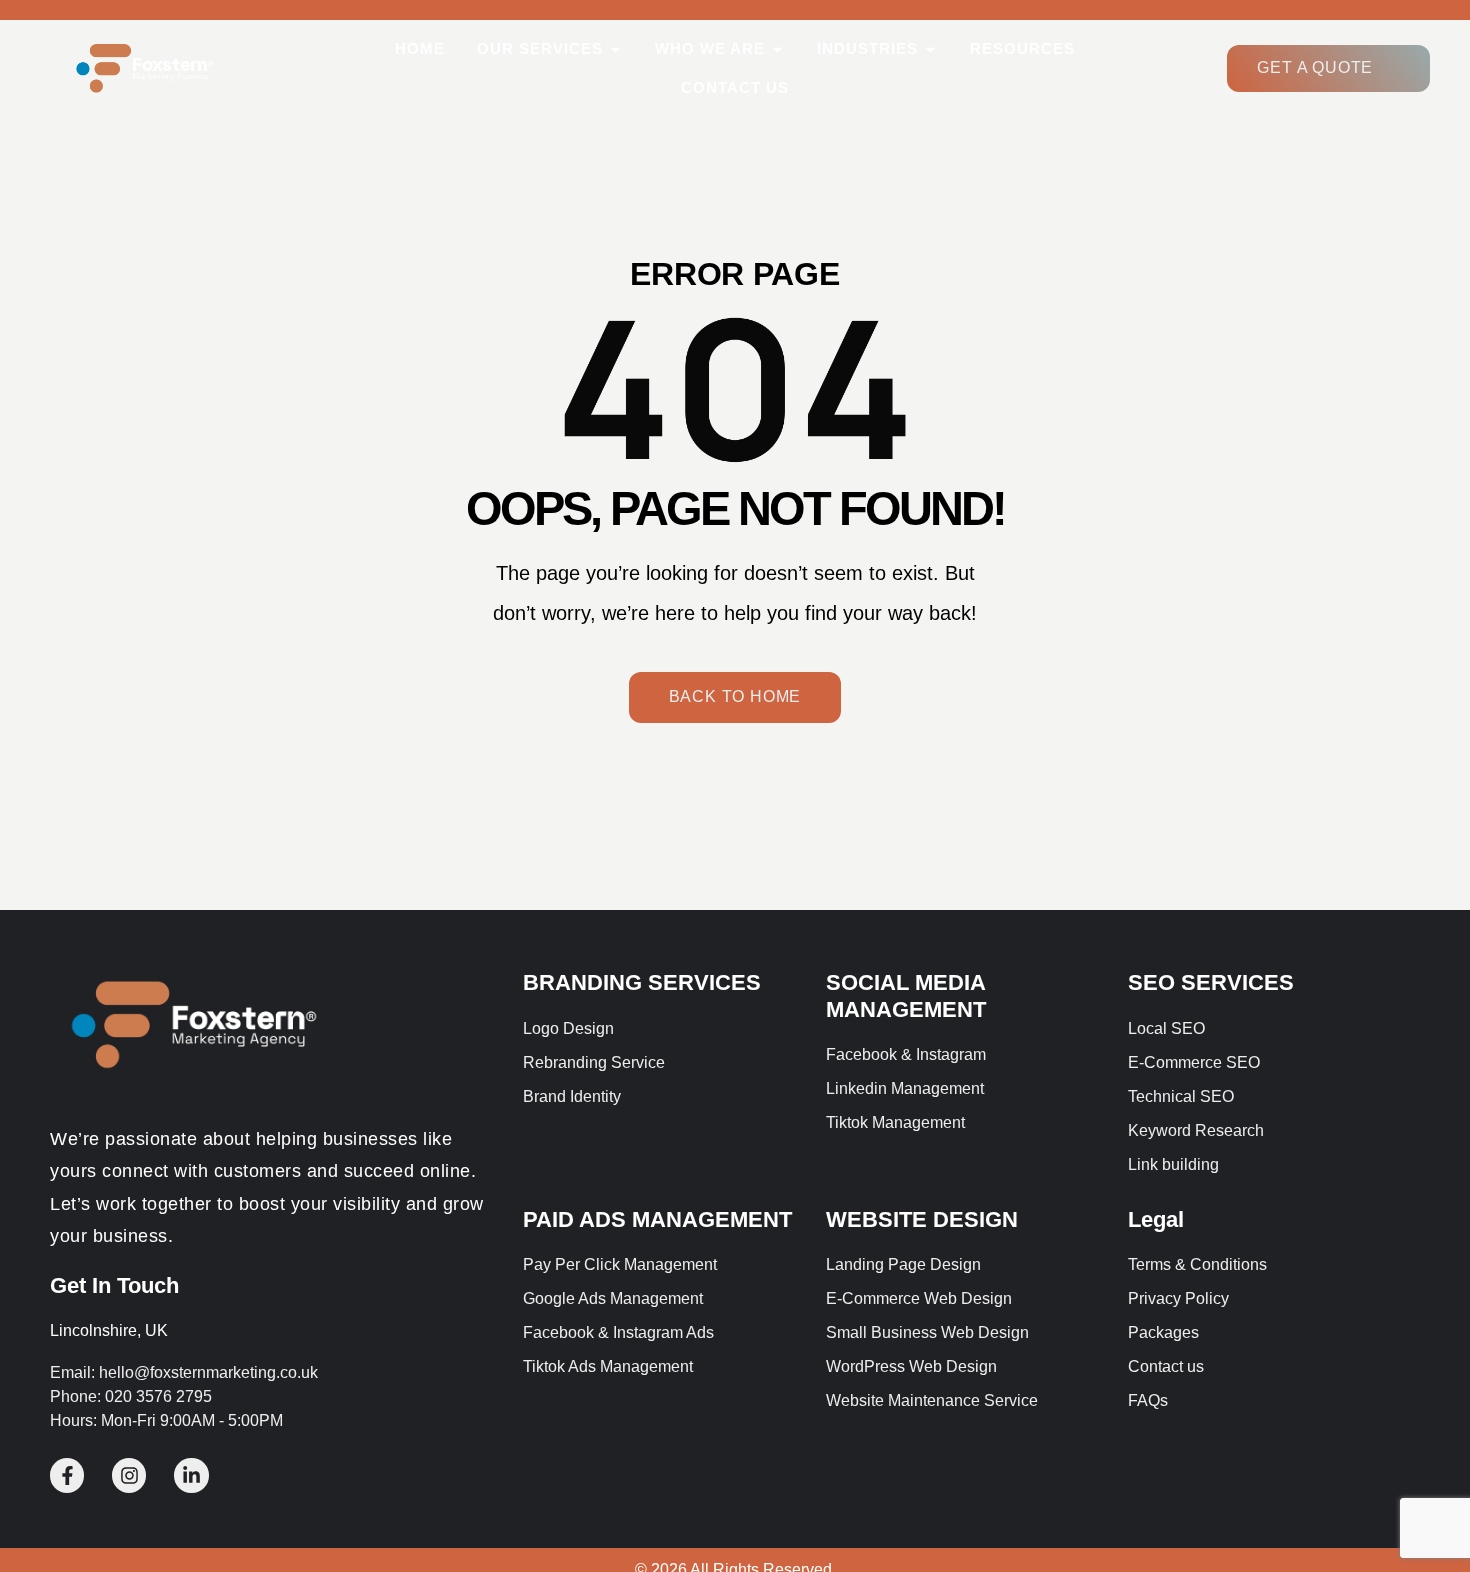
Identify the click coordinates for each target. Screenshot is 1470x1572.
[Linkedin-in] (191, 1475)
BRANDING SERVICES (642, 982)
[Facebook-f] (67, 1475)
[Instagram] (129, 1475)
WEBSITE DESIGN (922, 1219)
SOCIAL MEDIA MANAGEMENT (906, 995)
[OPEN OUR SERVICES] (615, 49)
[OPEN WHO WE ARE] (777, 49)
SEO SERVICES (1211, 982)
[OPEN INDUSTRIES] (930, 49)
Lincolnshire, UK (109, 1330)
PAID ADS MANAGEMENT (657, 1219)
